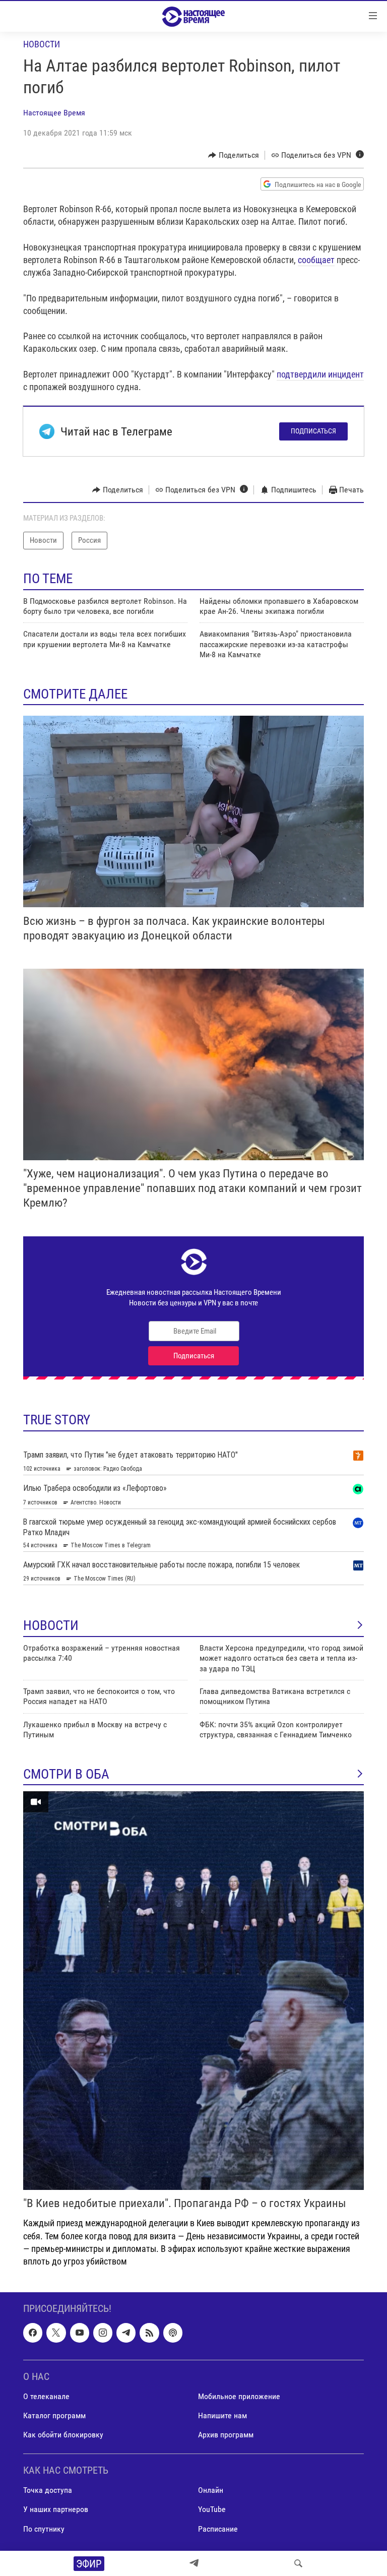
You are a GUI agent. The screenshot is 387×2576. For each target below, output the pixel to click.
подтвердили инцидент (320, 374)
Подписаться (313, 431)
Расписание (218, 2529)
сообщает (316, 260)
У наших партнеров (56, 2510)
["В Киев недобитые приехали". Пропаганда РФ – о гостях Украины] (193, 1991)
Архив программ (226, 2435)
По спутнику (44, 2529)
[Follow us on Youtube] (80, 2333)
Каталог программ (54, 2415)
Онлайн (211, 2491)
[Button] (234, 155)
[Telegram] (194, 2563)
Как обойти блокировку (63, 2435)
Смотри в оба (66, 1774)
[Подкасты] (173, 2333)
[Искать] (298, 2563)
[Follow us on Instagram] (103, 2333)
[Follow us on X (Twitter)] (56, 2333)
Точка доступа (48, 2491)
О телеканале (46, 2396)
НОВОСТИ (51, 1625)
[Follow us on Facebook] (33, 2333)
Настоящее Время (54, 113)
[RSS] (149, 2333)
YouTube (212, 2510)
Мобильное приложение (239, 2396)
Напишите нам (222, 2415)
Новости (42, 44)
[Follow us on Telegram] (126, 2333)
